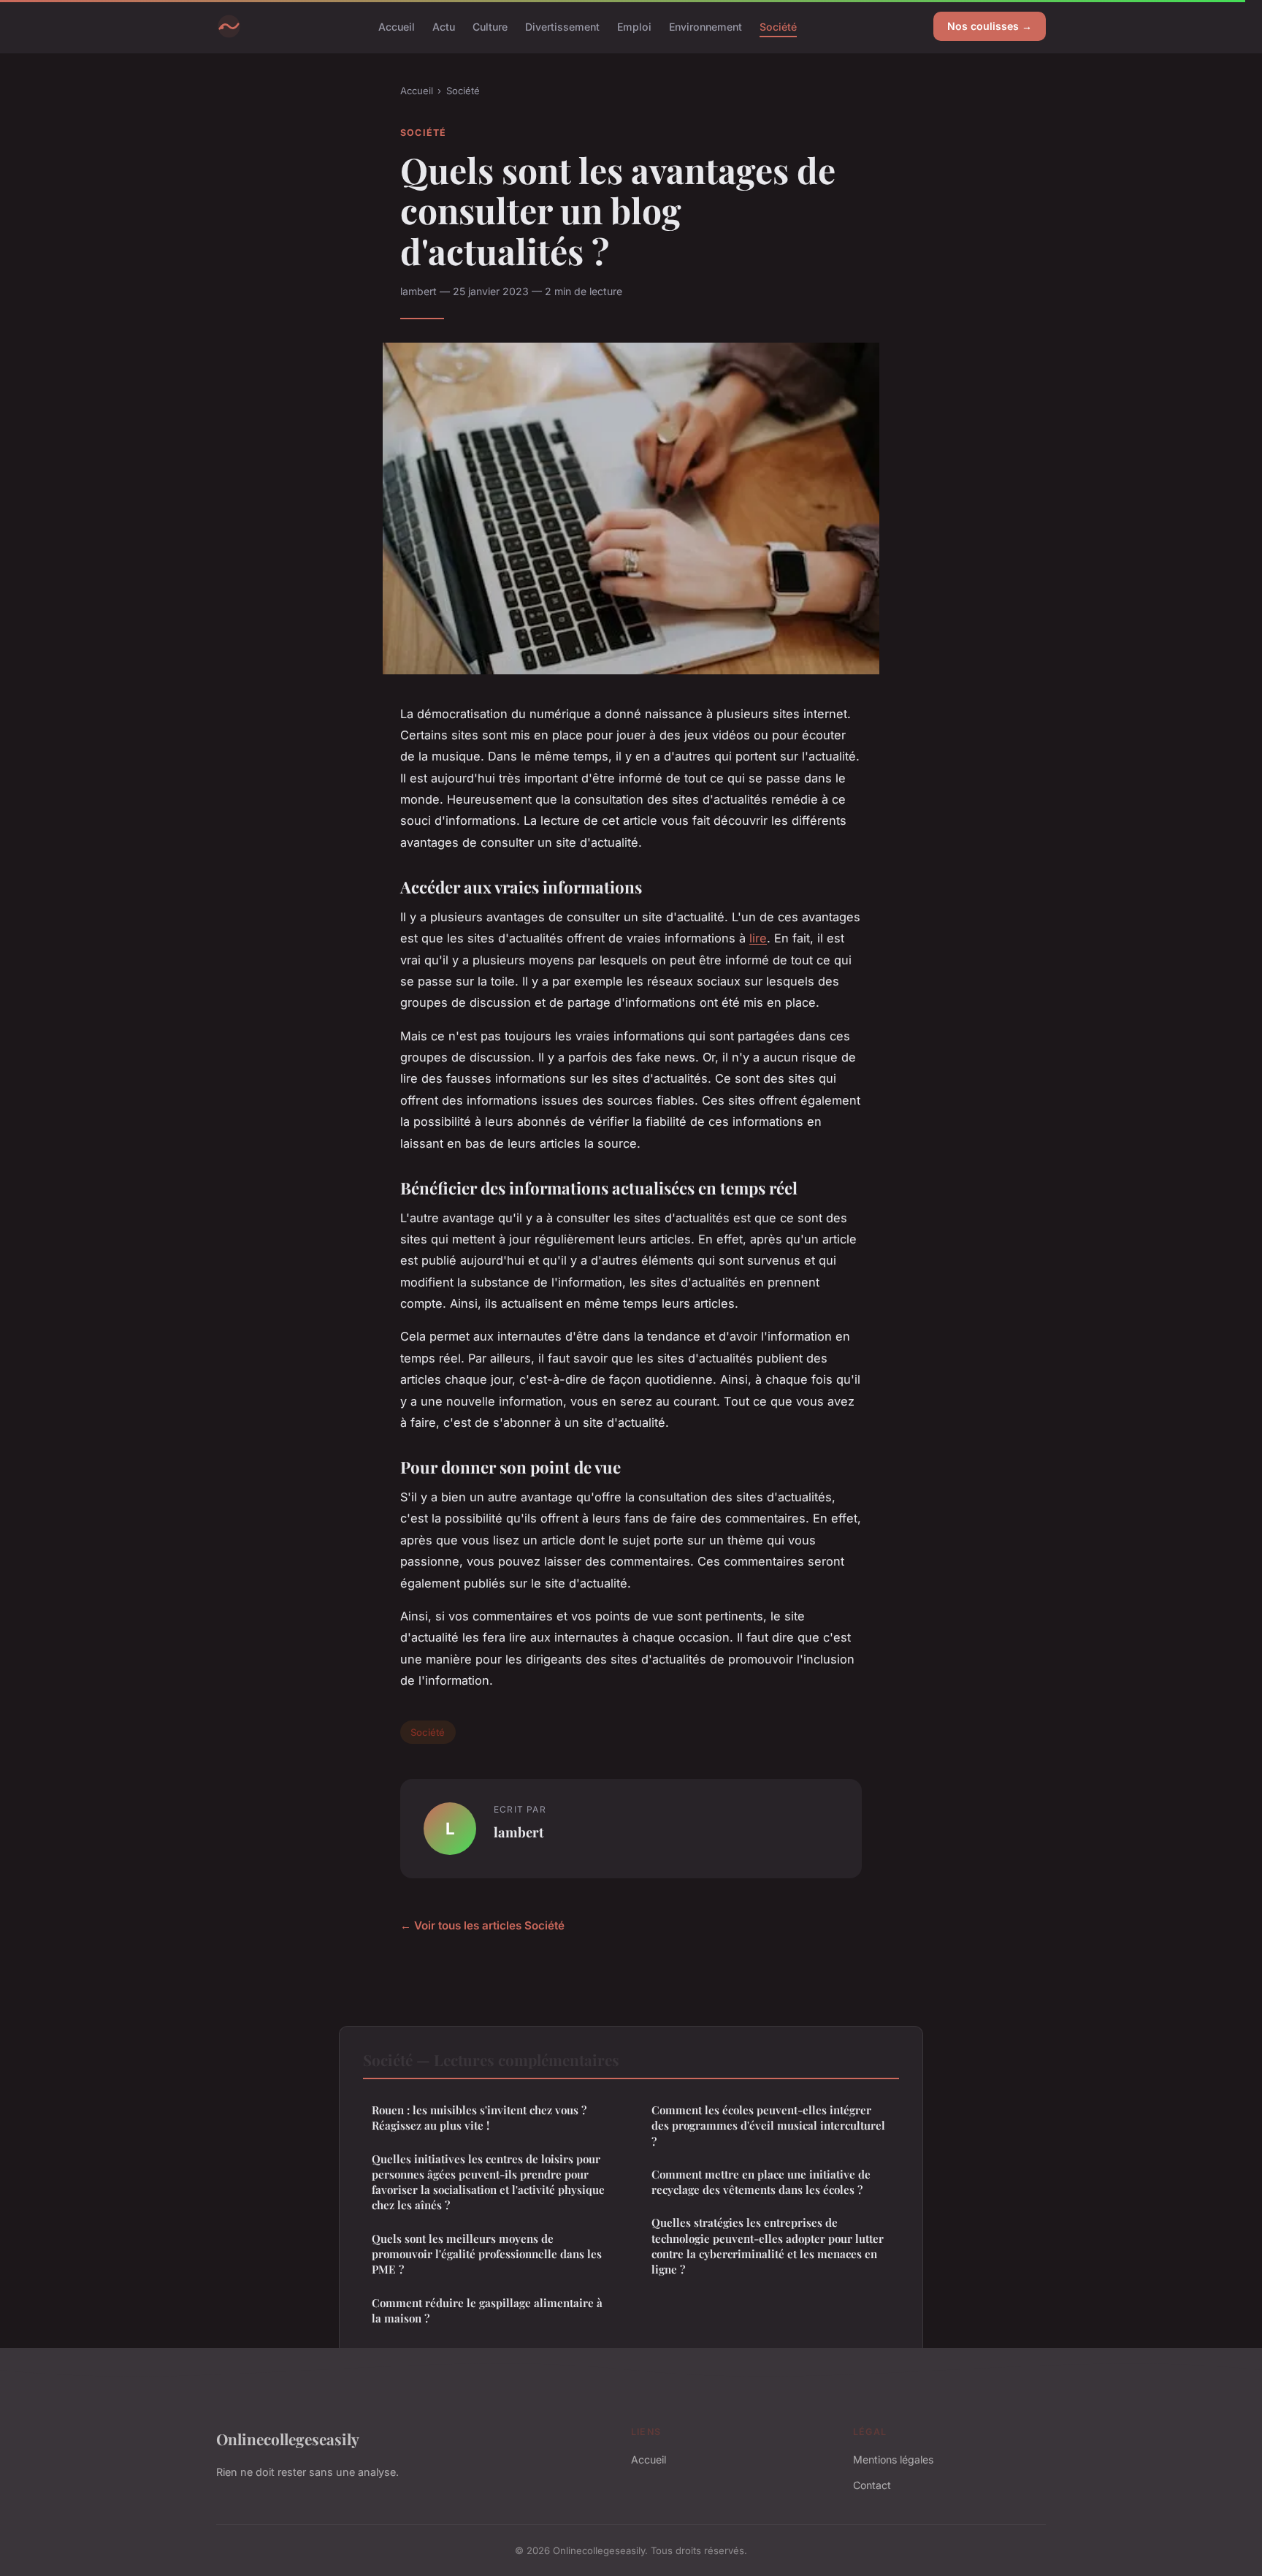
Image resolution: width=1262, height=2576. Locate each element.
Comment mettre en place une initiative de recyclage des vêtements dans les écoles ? (761, 2182)
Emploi (634, 26)
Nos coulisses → (990, 26)
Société (778, 26)
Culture (490, 26)
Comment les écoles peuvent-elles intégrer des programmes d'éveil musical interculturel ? (768, 2126)
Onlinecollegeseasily (288, 2439)
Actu (444, 26)
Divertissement (562, 26)
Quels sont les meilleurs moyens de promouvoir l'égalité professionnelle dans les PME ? (487, 2254)
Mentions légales (893, 2459)
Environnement (705, 26)
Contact (872, 2485)
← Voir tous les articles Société (482, 1925)
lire (758, 938)
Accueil (397, 26)
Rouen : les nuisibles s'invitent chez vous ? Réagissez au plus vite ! (479, 2118)
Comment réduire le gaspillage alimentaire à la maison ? (487, 2310)
